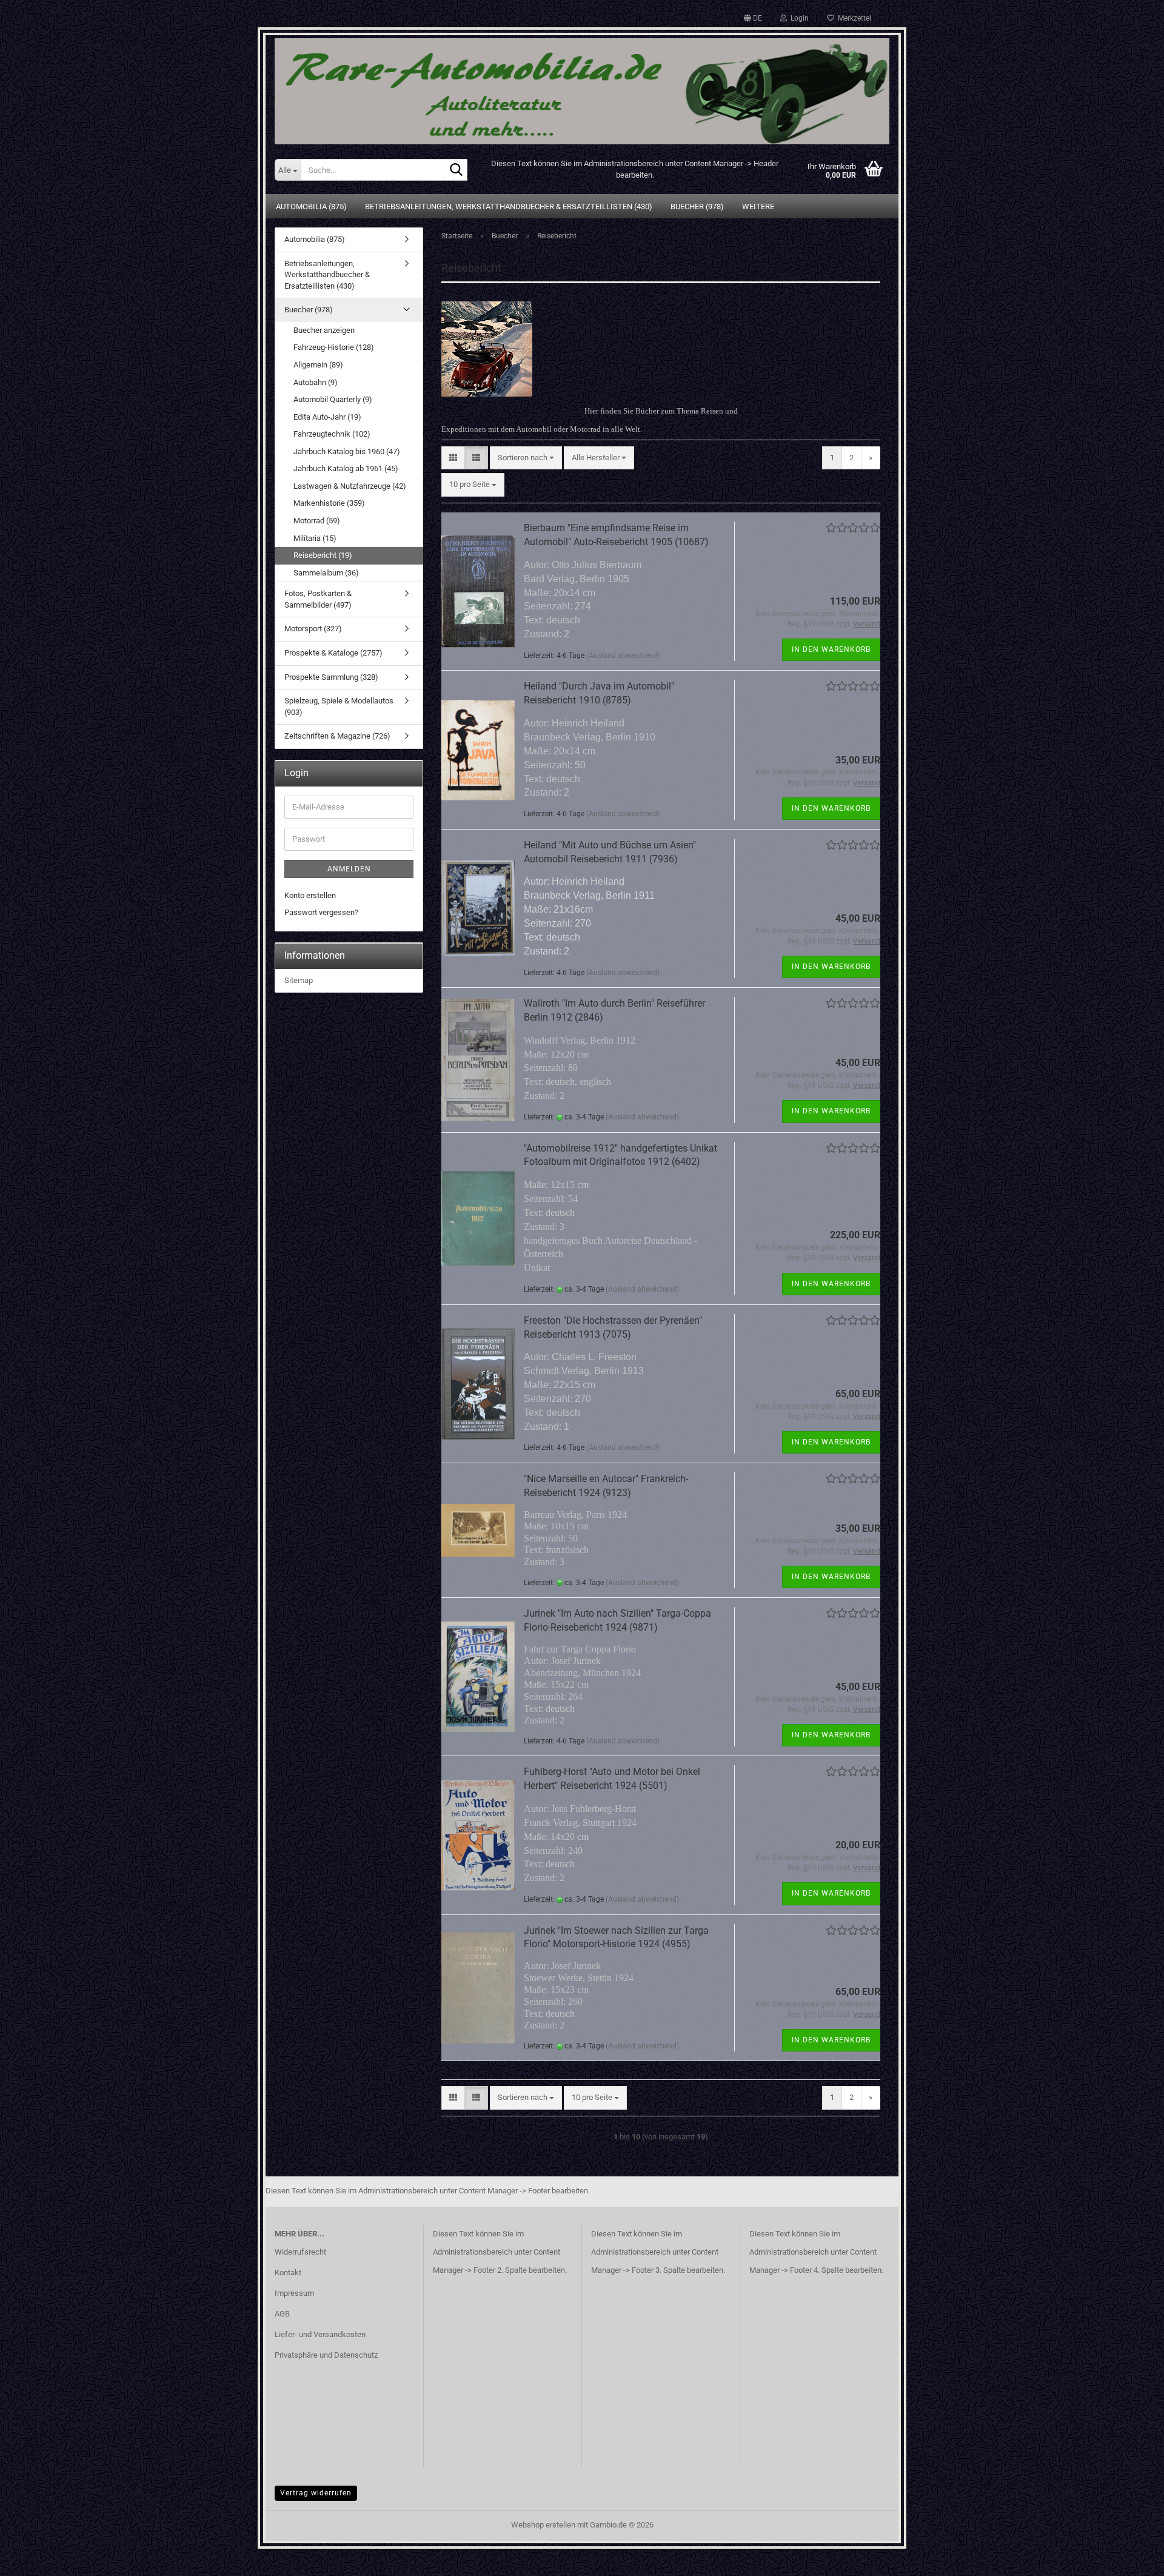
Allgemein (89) (318, 365)
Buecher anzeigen (324, 330)
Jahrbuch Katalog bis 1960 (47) (347, 451)
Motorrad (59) (317, 521)
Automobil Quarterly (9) (333, 399)
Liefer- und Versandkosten (320, 2334)
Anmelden (349, 869)
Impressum (294, 2293)
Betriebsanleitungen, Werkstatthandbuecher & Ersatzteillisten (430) (509, 206)
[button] (753, 18)
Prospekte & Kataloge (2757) (333, 653)
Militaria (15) (315, 538)
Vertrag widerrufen (316, 2493)
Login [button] (798, 18)
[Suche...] (456, 170)
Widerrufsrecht (300, 2252)
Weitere (758, 206)
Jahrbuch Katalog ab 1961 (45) (346, 468)
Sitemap (299, 980)
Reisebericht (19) (323, 555)
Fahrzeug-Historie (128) (334, 347)
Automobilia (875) (311, 206)
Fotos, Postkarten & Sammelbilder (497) (318, 599)
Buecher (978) (697, 206)
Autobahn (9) (316, 382)
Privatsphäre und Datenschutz (326, 2355)
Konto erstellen (310, 895)
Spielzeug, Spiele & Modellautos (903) (339, 706)
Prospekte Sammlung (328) (331, 677)
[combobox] (526, 458)
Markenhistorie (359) (329, 503)
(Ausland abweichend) (623, 656)
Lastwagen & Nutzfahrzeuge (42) (350, 486)
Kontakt (288, 2272)
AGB (282, 2314)
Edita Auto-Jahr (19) (327, 417)
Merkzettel (853, 18)
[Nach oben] (1131, 2558)
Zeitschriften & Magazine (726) (337, 736)
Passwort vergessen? (321, 912)
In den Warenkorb (831, 649)
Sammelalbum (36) (326, 573)
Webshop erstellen (543, 2525)
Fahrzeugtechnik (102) (332, 434)
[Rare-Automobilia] (582, 86)
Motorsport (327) (313, 629)
